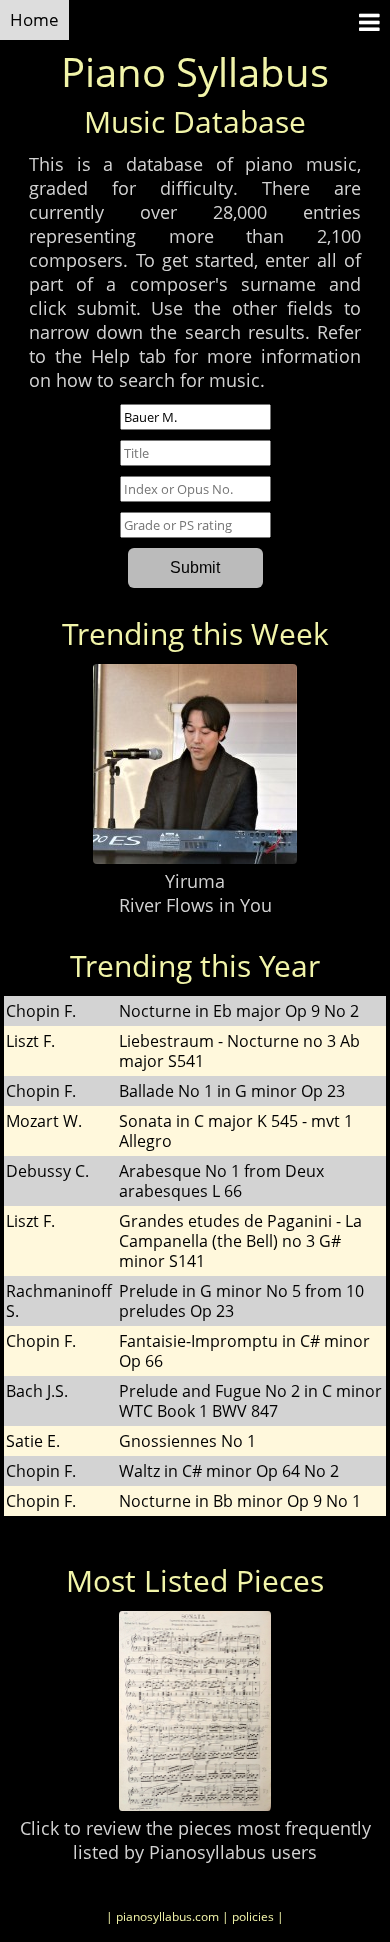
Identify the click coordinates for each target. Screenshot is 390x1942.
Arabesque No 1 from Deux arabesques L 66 (221, 1181)
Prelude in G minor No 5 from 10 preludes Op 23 (241, 1301)
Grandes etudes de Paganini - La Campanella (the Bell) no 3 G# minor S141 (240, 1241)
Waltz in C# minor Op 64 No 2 (229, 1471)
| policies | (253, 1916)
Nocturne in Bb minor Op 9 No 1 (240, 1501)
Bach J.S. (37, 1391)
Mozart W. (44, 1121)
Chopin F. (41, 1011)
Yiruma (195, 881)
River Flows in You (195, 905)
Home (34, 19)
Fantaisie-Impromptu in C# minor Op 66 (244, 1351)
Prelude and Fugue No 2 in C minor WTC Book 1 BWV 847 (250, 1401)
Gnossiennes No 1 (187, 1441)
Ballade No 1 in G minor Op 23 (232, 1091)
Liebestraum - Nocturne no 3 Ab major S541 (239, 1051)
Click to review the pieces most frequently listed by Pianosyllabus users (195, 1840)
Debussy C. (47, 1171)
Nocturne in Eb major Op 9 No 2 (239, 1011)
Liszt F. (30, 1041)
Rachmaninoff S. (59, 1301)
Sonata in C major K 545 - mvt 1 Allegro (236, 1131)
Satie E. (33, 1441)
